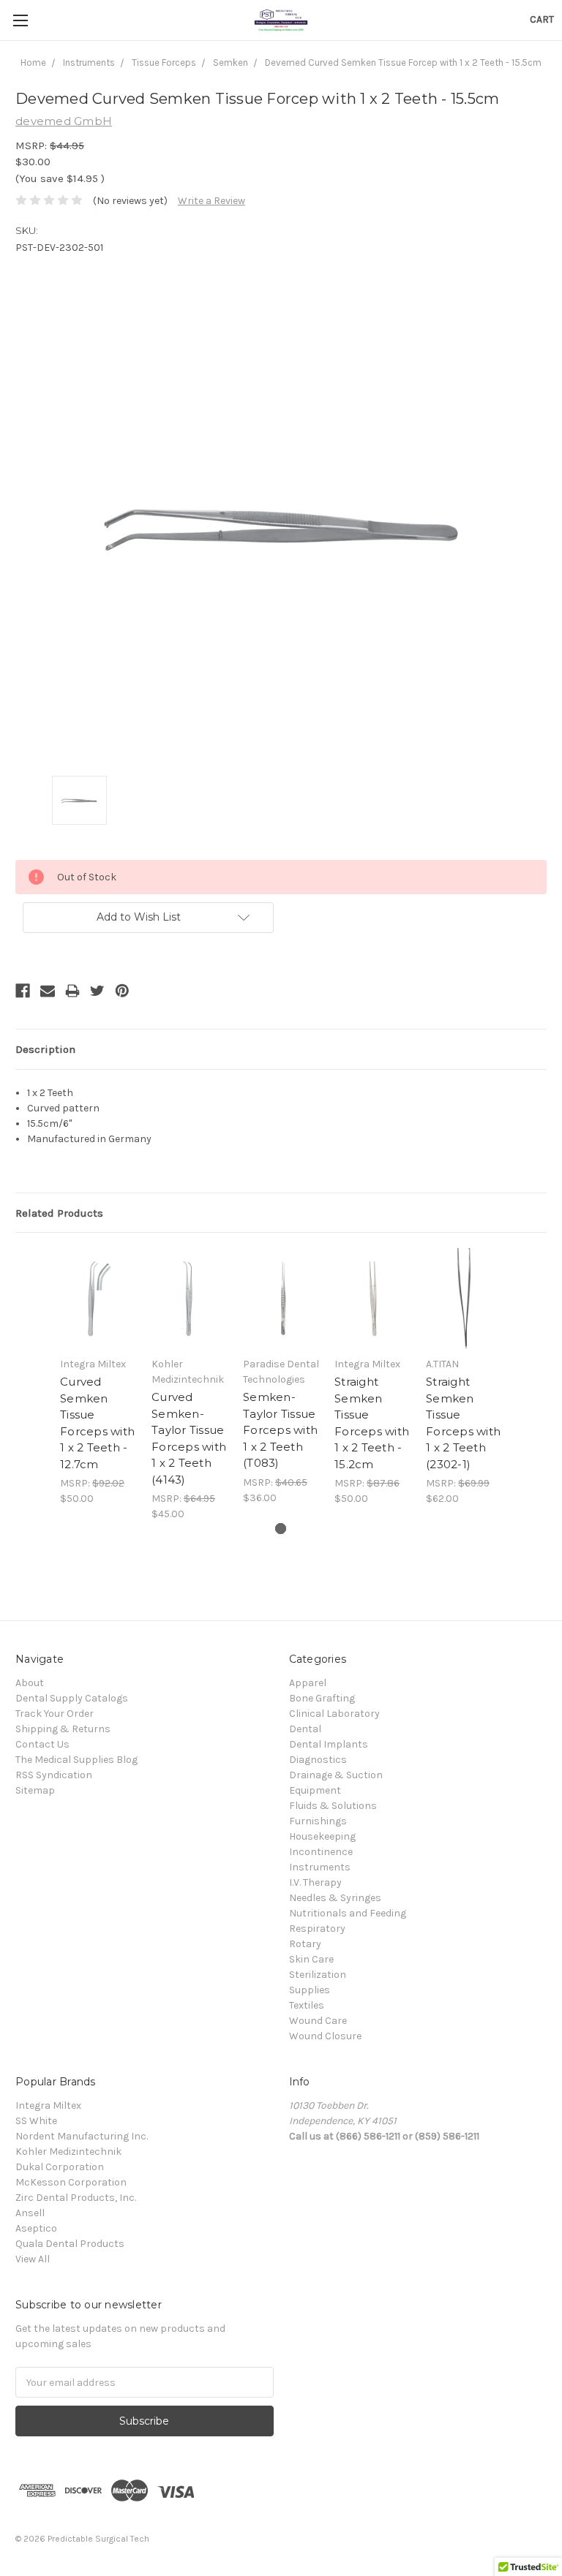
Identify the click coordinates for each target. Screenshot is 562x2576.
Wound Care (318, 2021)
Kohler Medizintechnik (68, 2152)
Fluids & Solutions (333, 1806)
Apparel (308, 1683)
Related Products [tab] (59, 1213)
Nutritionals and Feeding (348, 1913)
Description (45, 1049)
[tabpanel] (98, 1377)
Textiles (307, 2005)
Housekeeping (322, 1836)
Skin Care (311, 1959)
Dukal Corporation (60, 2167)
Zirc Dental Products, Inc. (76, 2198)
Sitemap (35, 1790)
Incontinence (321, 1852)
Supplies (310, 1990)
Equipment (315, 1790)
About (30, 1683)
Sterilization (318, 1975)
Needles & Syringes (335, 1898)
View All (33, 2259)
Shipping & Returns (63, 1729)
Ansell (30, 2213)
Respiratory (317, 1929)
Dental (305, 1729)
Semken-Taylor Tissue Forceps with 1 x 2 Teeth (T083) (280, 1430)
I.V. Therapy (315, 1882)
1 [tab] (281, 1529)
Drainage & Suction (336, 1775)
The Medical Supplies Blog (76, 1760)
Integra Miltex (48, 2105)
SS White (36, 2121)
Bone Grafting (322, 1698)
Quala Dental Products (70, 2244)
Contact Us (42, 1744)
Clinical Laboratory (334, 1714)
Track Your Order (55, 1714)
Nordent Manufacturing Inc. (82, 2136)
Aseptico (36, 2228)
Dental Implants (329, 1744)
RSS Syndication (54, 1775)
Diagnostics (318, 1760)
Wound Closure (325, 2036)
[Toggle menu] (20, 20)
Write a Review (211, 201)
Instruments (320, 1867)
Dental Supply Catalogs (72, 1698)
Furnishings (318, 1821)
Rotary (305, 1944)
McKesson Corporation (71, 2182)
